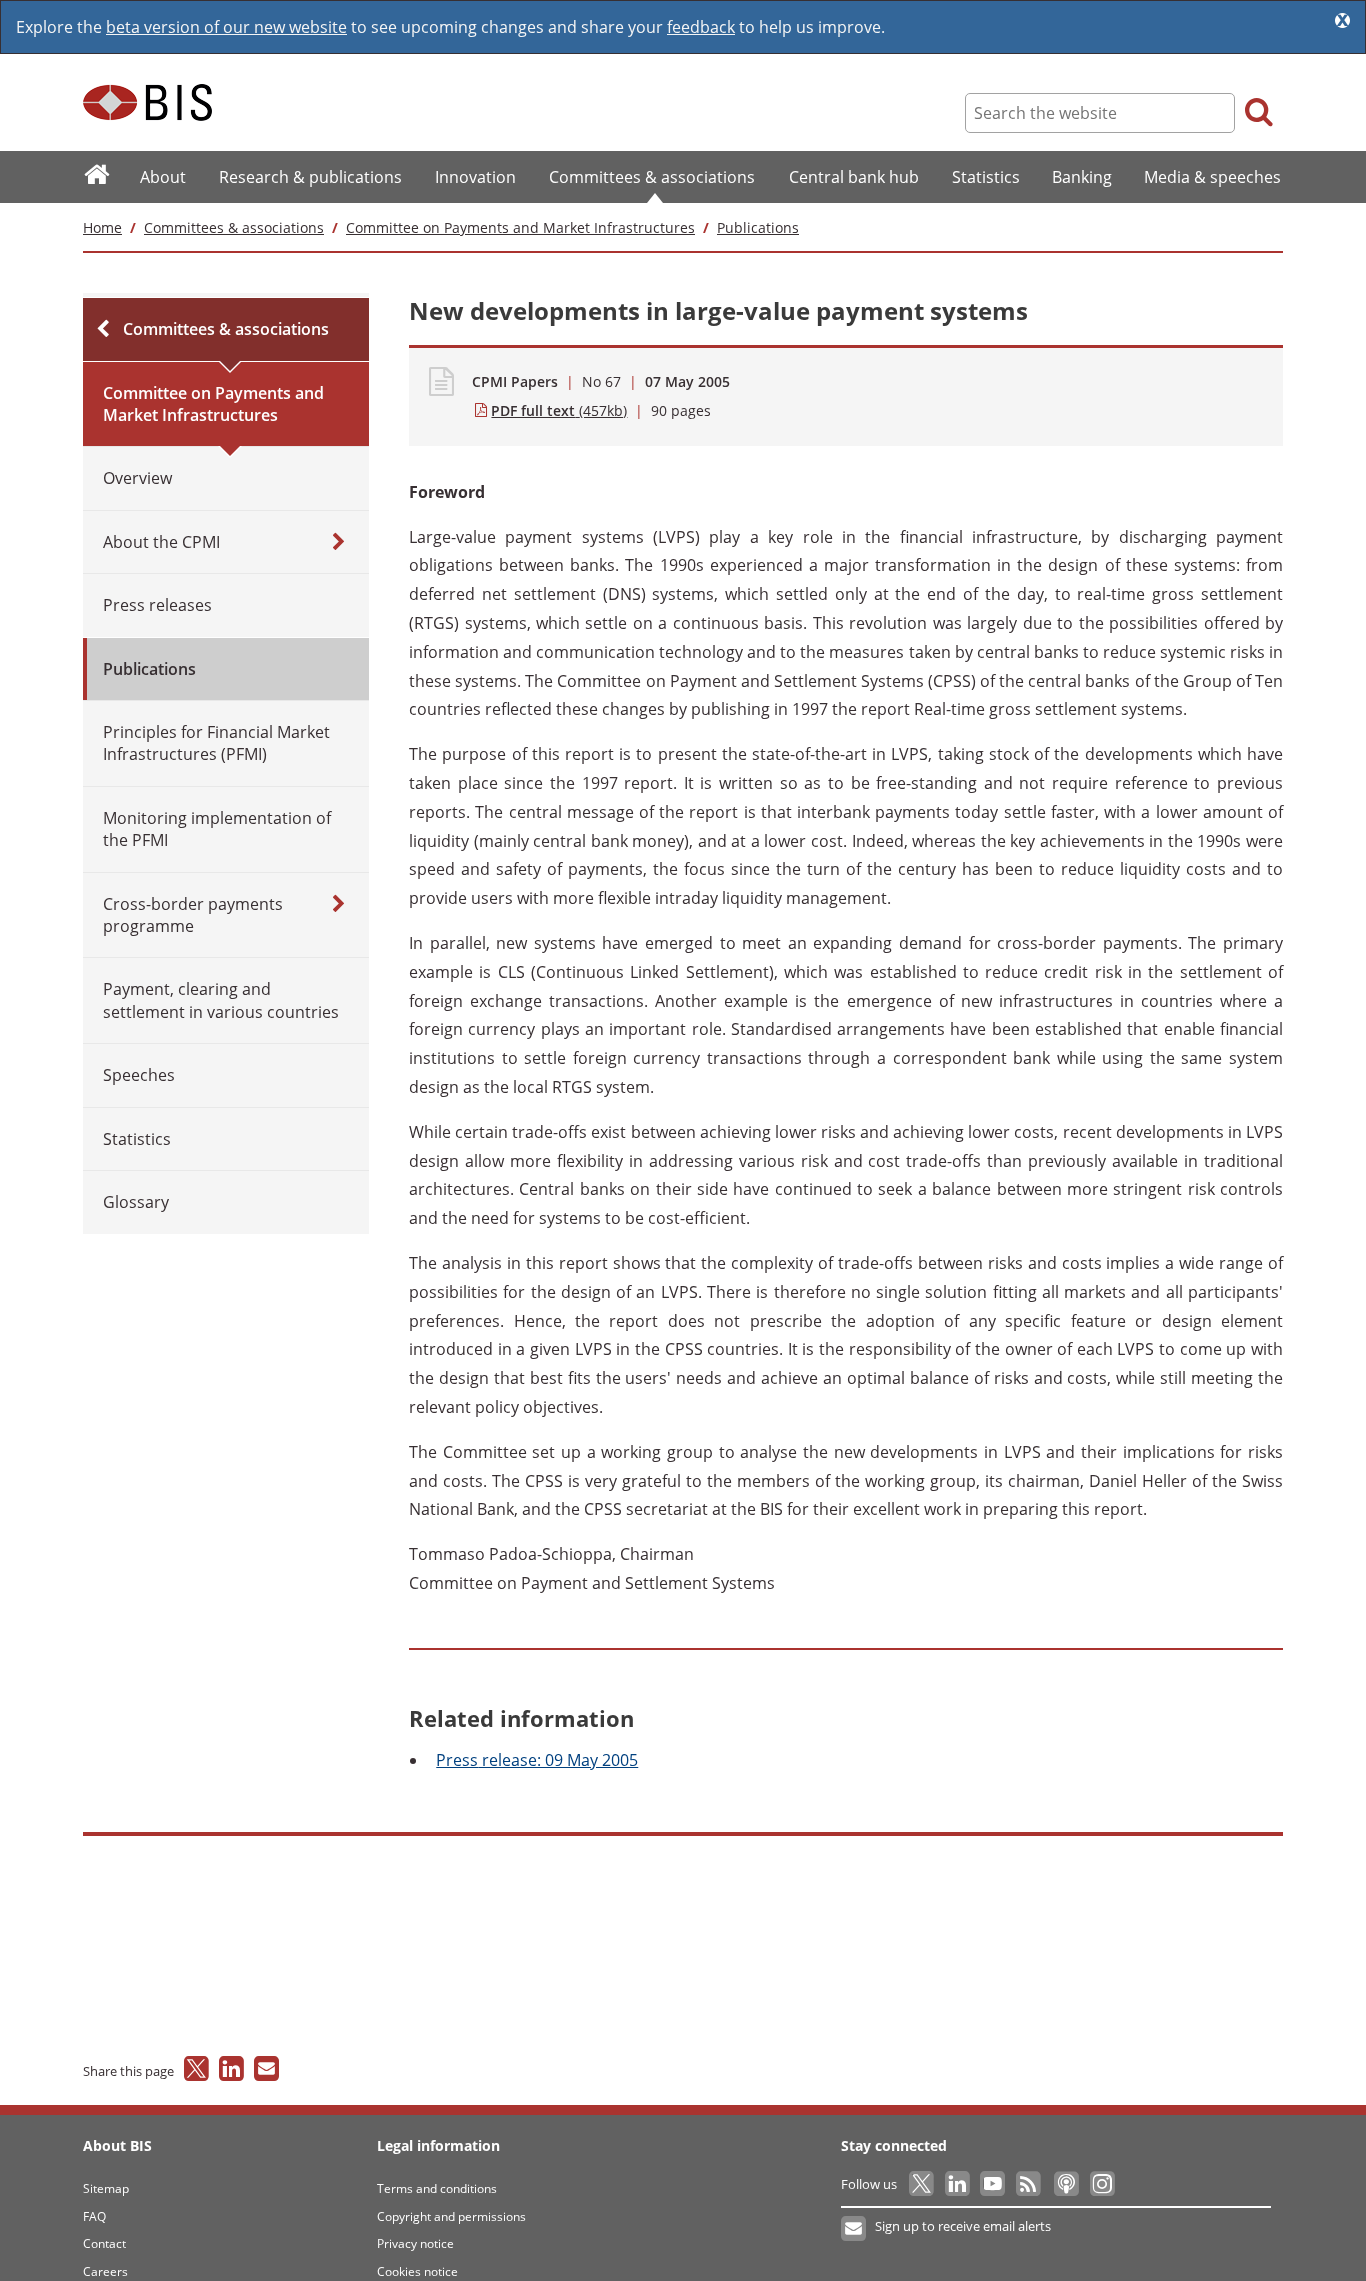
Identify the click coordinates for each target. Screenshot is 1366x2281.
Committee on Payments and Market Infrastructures (520, 227)
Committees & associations (234, 227)
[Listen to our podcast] (1065, 2184)
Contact (104, 2243)
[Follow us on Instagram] (1101, 2184)
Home (102, 227)
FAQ (94, 2216)
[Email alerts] (854, 2229)
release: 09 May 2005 (537, 1760)
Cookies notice (417, 2271)
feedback (701, 27)
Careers (105, 2271)
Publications (758, 227)
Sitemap (106, 2188)
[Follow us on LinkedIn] (958, 2184)
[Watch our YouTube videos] (994, 2184)
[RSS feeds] (1029, 2184)
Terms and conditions (437, 2188)
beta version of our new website (226, 27)
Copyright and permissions (451, 2216)
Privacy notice (415, 2243)
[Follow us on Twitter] (922, 2184)
